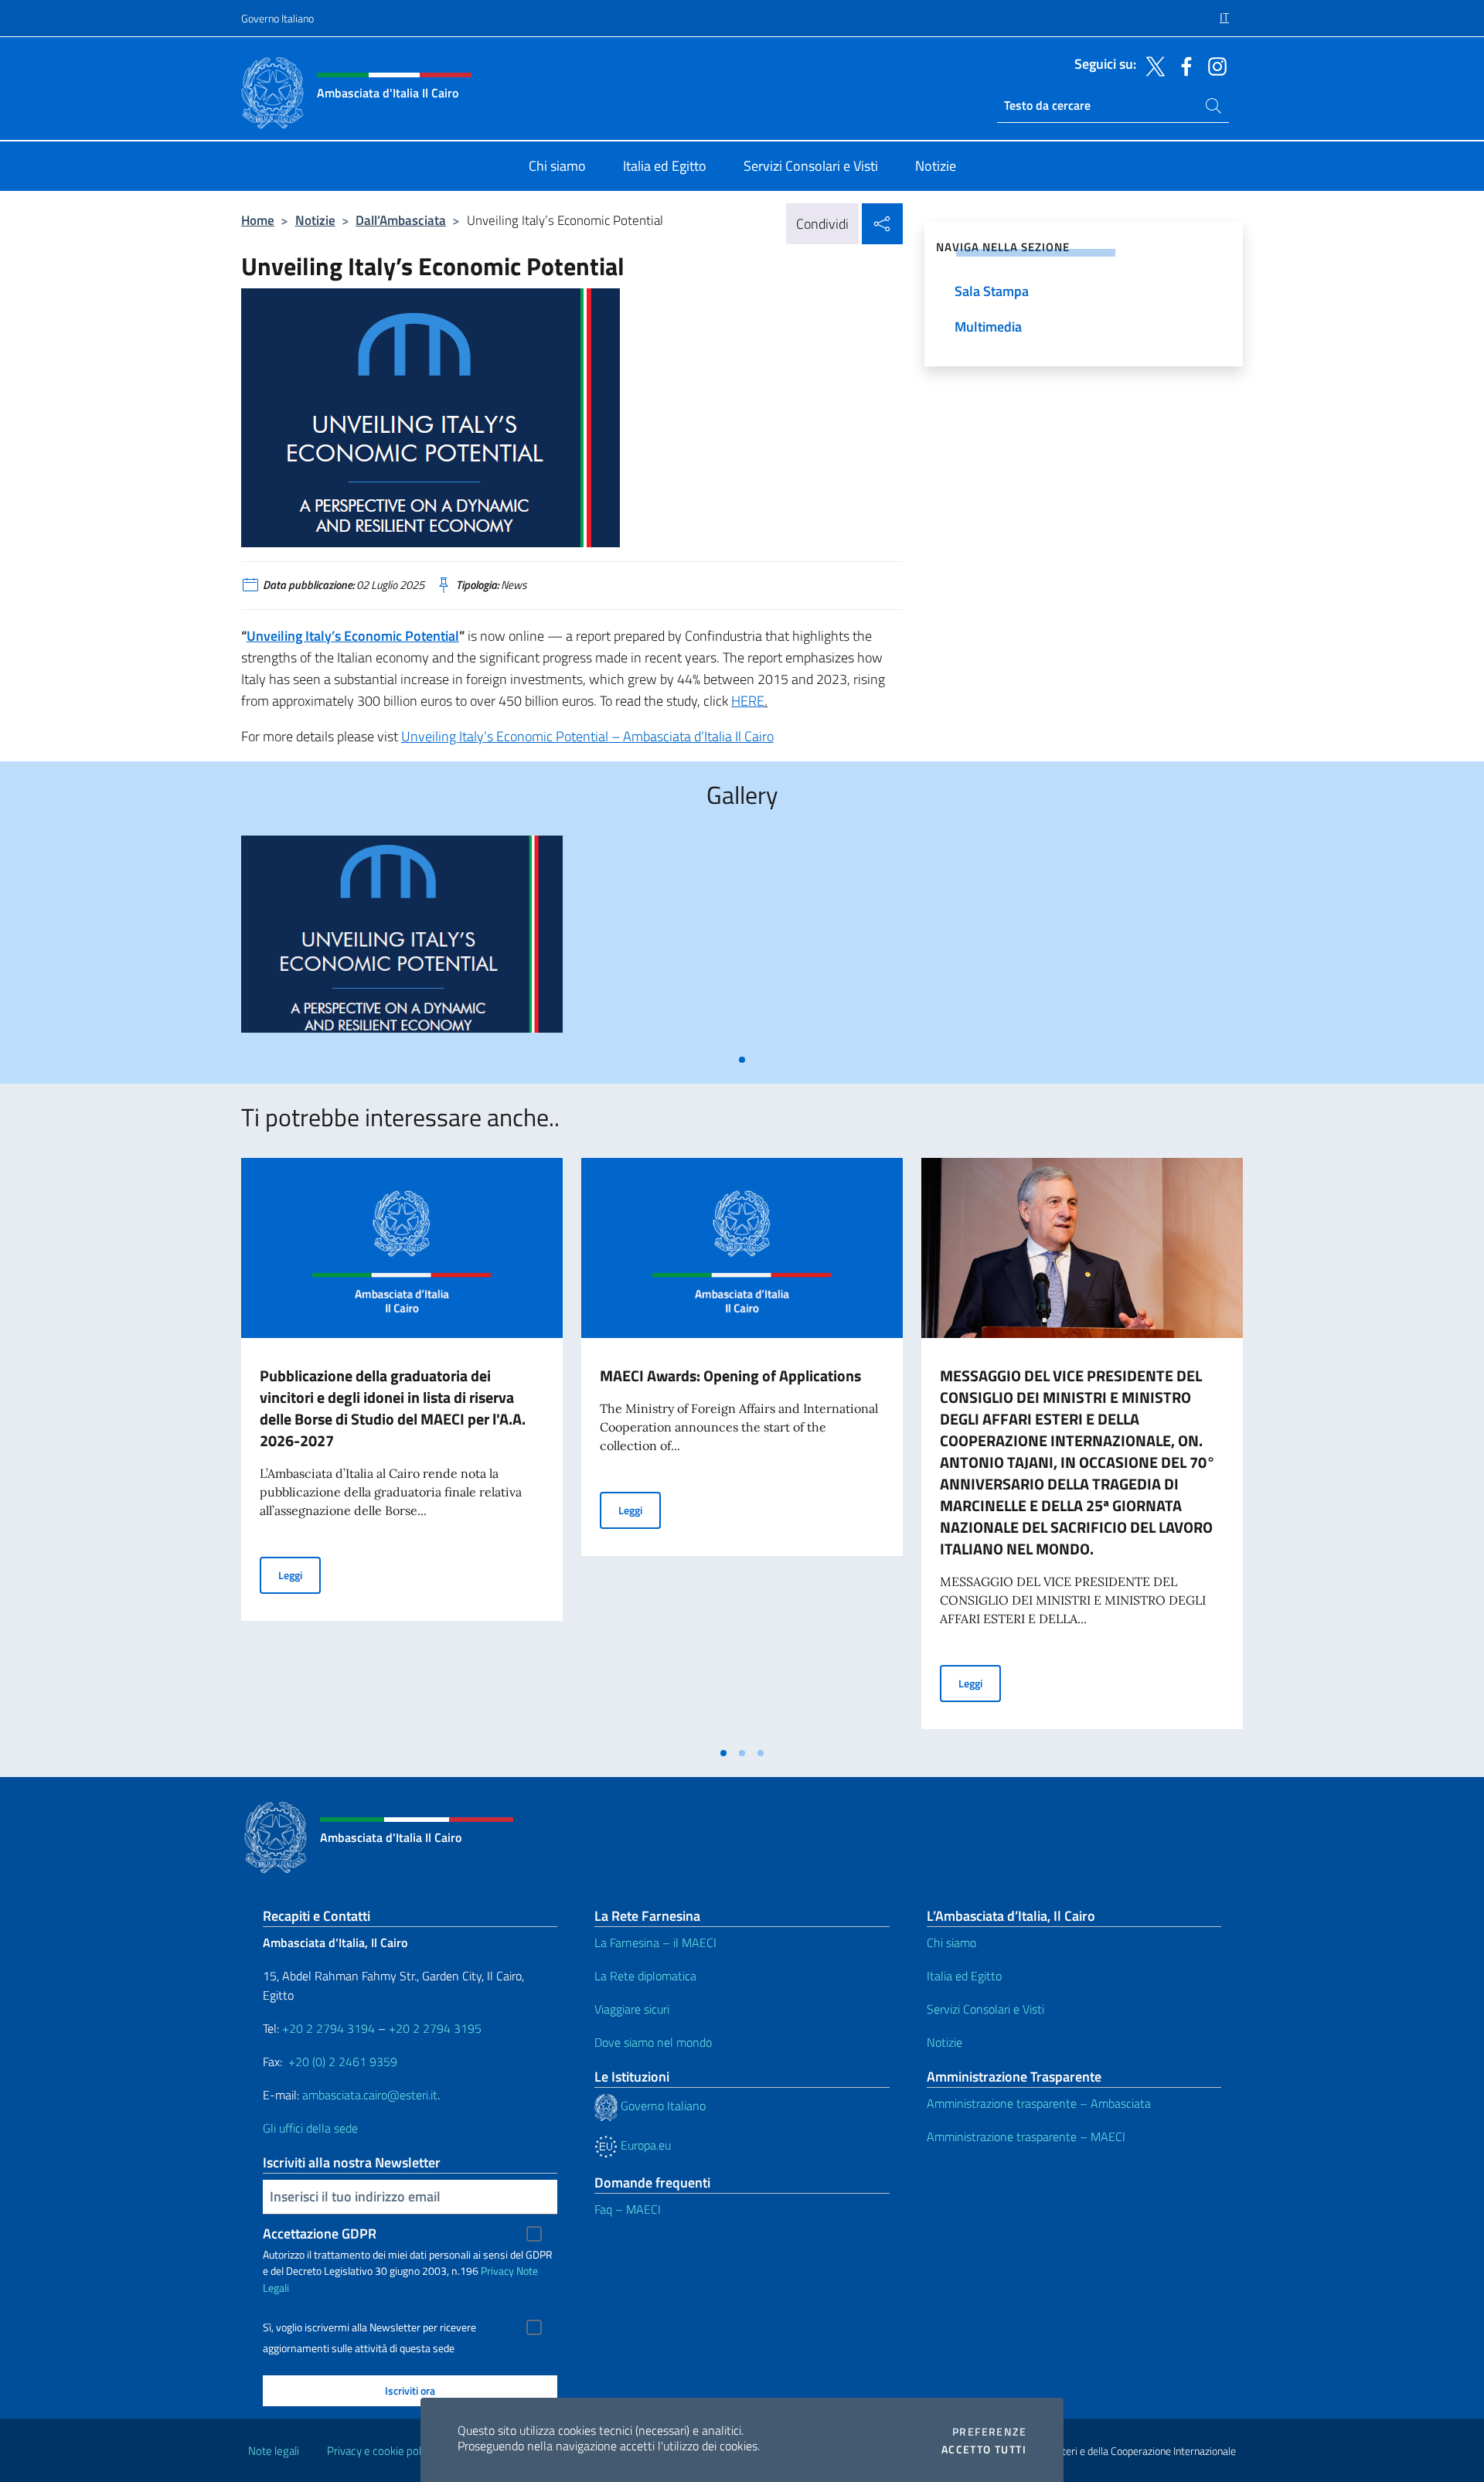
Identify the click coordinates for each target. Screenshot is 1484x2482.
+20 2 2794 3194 (328, 2028)
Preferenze (989, 2432)
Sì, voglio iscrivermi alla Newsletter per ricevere (369, 2327)
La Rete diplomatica (645, 1976)
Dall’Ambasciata (401, 220)
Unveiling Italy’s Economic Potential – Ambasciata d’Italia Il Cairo (587, 736)
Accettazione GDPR (320, 2233)
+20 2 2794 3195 (435, 2028)
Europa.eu (644, 2145)
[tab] (742, 1060)
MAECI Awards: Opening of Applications (730, 1375)
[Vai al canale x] (1152, 65)
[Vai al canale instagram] (1213, 65)
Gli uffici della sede (310, 2128)
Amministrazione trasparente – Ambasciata (1039, 2103)
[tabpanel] (402, 940)
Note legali (274, 2451)
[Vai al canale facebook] (1183, 65)
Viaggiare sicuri (632, 2009)
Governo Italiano (277, 18)
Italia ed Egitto (964, 1976)
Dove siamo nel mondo (653, 2042)
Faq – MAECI (628, 2209)
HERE (748, 701)
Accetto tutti (984, 2450)
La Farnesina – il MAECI (655, 1942)
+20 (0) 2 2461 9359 (343, 2062)
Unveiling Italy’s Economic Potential (353, 636)
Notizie (315, 220)
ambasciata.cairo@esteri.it (370, 2095)
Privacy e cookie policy (381, 2451)
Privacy (497, 2271)
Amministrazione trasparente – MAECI (1026, 2136)
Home (258, 220)
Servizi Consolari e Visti (985, 2009)
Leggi (300, 1575)
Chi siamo (951, 1942)
